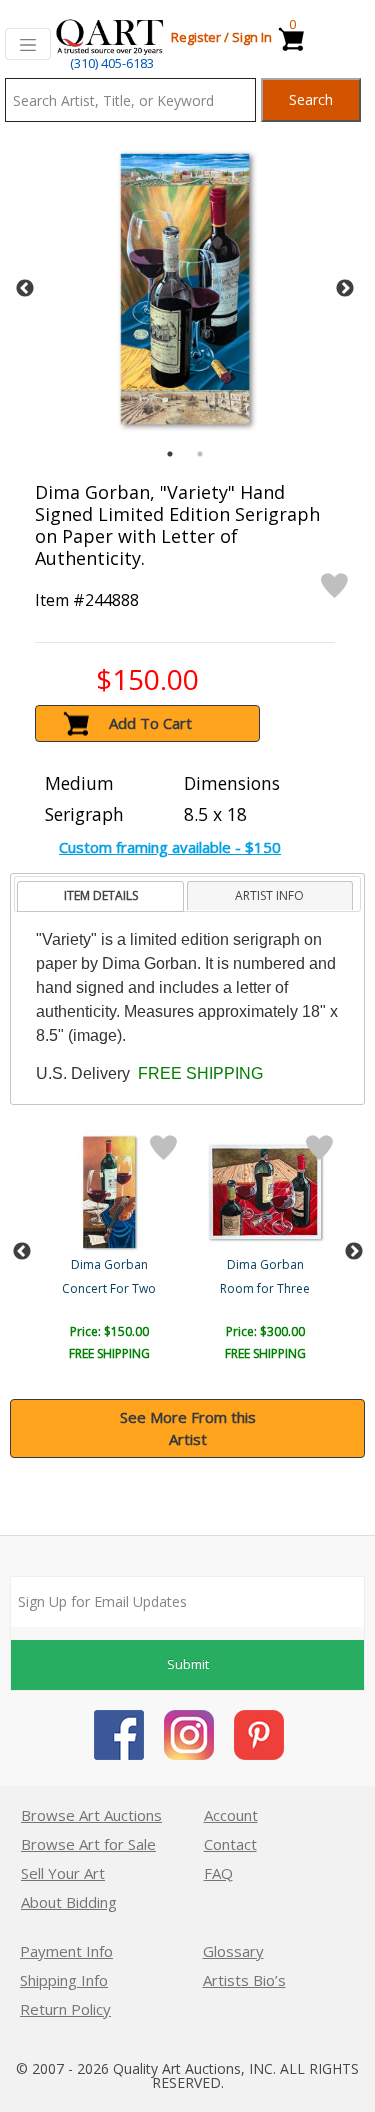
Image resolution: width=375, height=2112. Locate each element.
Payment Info (66, 1951)
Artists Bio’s (244, 1980)
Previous (25, 289)
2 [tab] (200, 454)
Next (345, 289)
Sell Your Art (63, 1873)
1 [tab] (170, 454)
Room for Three (265, 1288)
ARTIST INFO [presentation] (269, 895)
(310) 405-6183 (112, 63)
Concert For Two (109, 1288)
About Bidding (69, 1902)
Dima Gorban (109, 1264)
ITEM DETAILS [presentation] (101, 895)
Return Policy (65, 2009)
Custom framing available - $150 (170, 847)
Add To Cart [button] (150, 723)
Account (231, 1815)
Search (311, 99)
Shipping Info (64, 1980)
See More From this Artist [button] (188, 1428)
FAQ (218, 1873)
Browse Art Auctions (91, 1815)
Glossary (233, 1951)
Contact (230, 1844)
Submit (188, 1664)
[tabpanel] (185, 289)
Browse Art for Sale (88, 1844)
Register (196, 37)
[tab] (100, 896)
